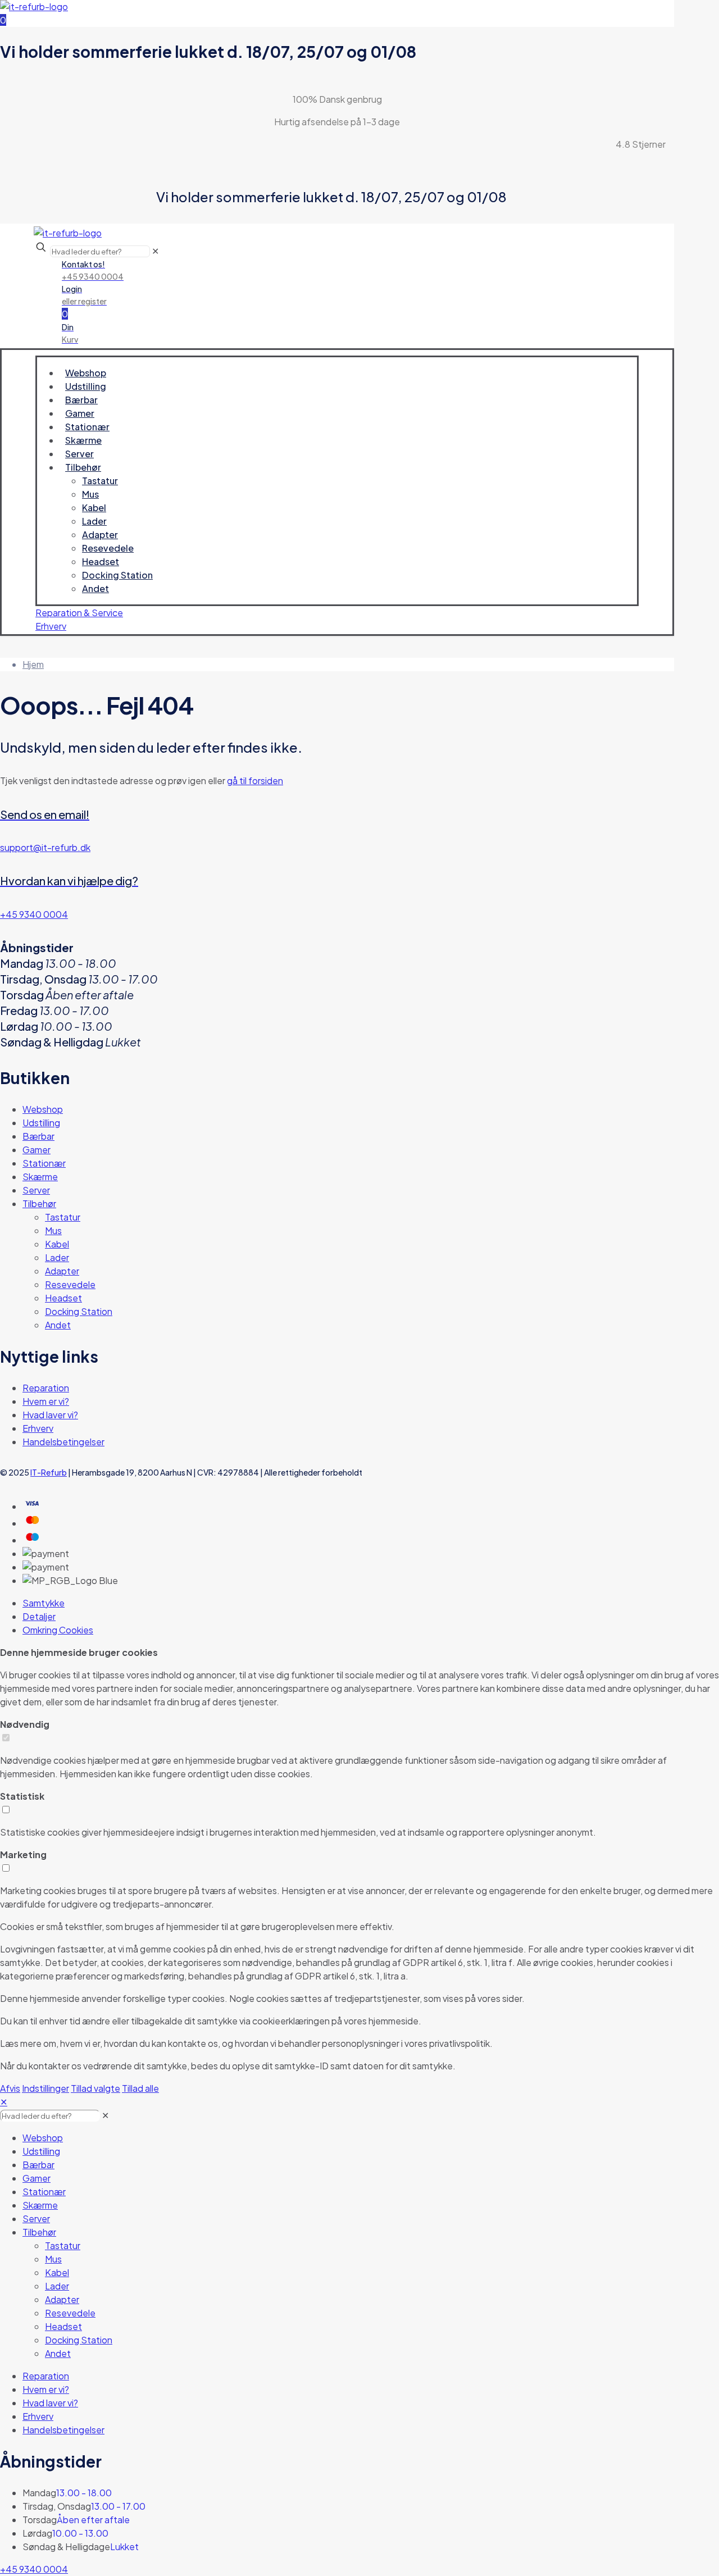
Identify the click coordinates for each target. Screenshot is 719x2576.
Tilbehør (39, 1203)
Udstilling (41, 1123)
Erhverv (38, 1428)
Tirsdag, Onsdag (57, 2506)
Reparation (46, 1388)
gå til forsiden (255, 780)
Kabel (57, 1244)
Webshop (43, 1109)
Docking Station (79, 1311)
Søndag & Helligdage (66, 2547)
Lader (57, 1257)
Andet (58, 1325)
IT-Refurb (49, 1472)
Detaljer (39, 1616)
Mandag (39, 2493)
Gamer (37, 1150)
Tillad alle (140, 2088)
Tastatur (63, 1217)
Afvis (10, 2088)
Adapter (62, 1271)
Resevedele (70, 1284)
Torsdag (40, 2520)
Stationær (44, 1163)
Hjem (33, 664)
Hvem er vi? (46, 1401)
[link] (105, 2115)
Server (36, 1190)
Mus (53, 1230)
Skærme (40, 1177)
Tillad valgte (95, 2088)
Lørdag (37, 2533)
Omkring (58, 1630)
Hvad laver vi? (50, 1415)
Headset (63, 1298)
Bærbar (38, 1136)
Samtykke (44, 1603)
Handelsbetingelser (63, 1442)
